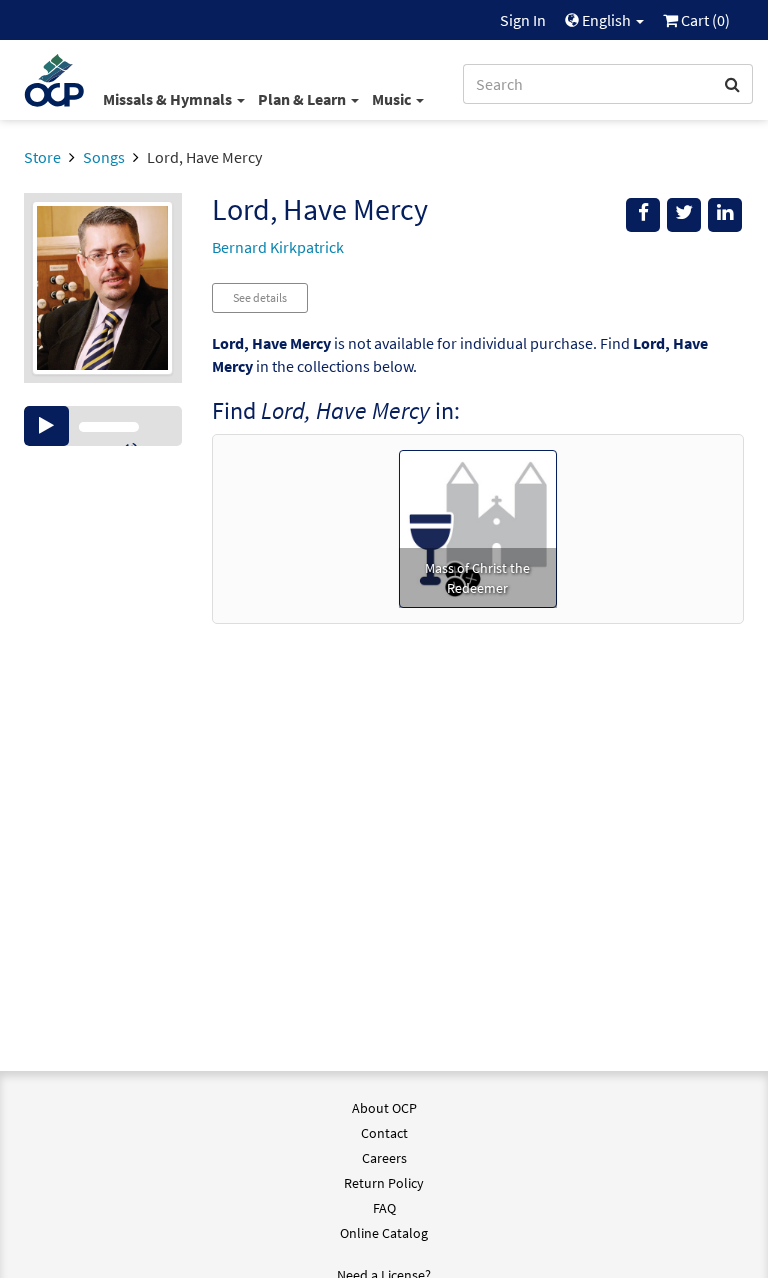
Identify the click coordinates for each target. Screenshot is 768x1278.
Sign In (523, 20)
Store (42, 157)
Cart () (704, 20)
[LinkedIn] (725, 215)
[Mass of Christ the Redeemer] (478, 527)
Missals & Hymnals (169, 99)
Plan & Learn (303, 99)
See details (260, 297)
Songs (104, 157)
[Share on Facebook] (643, 215)
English (606, 20)
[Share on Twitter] (684, 215)
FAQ (384, 1208)
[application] (103, 426)
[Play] (46, 426)
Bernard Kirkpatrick (278, 247)
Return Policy (384, 1183)
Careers (384, 1158)
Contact (384, 1133)
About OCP (384, 1108)
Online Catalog (384, 1233)
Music (393, 99)
